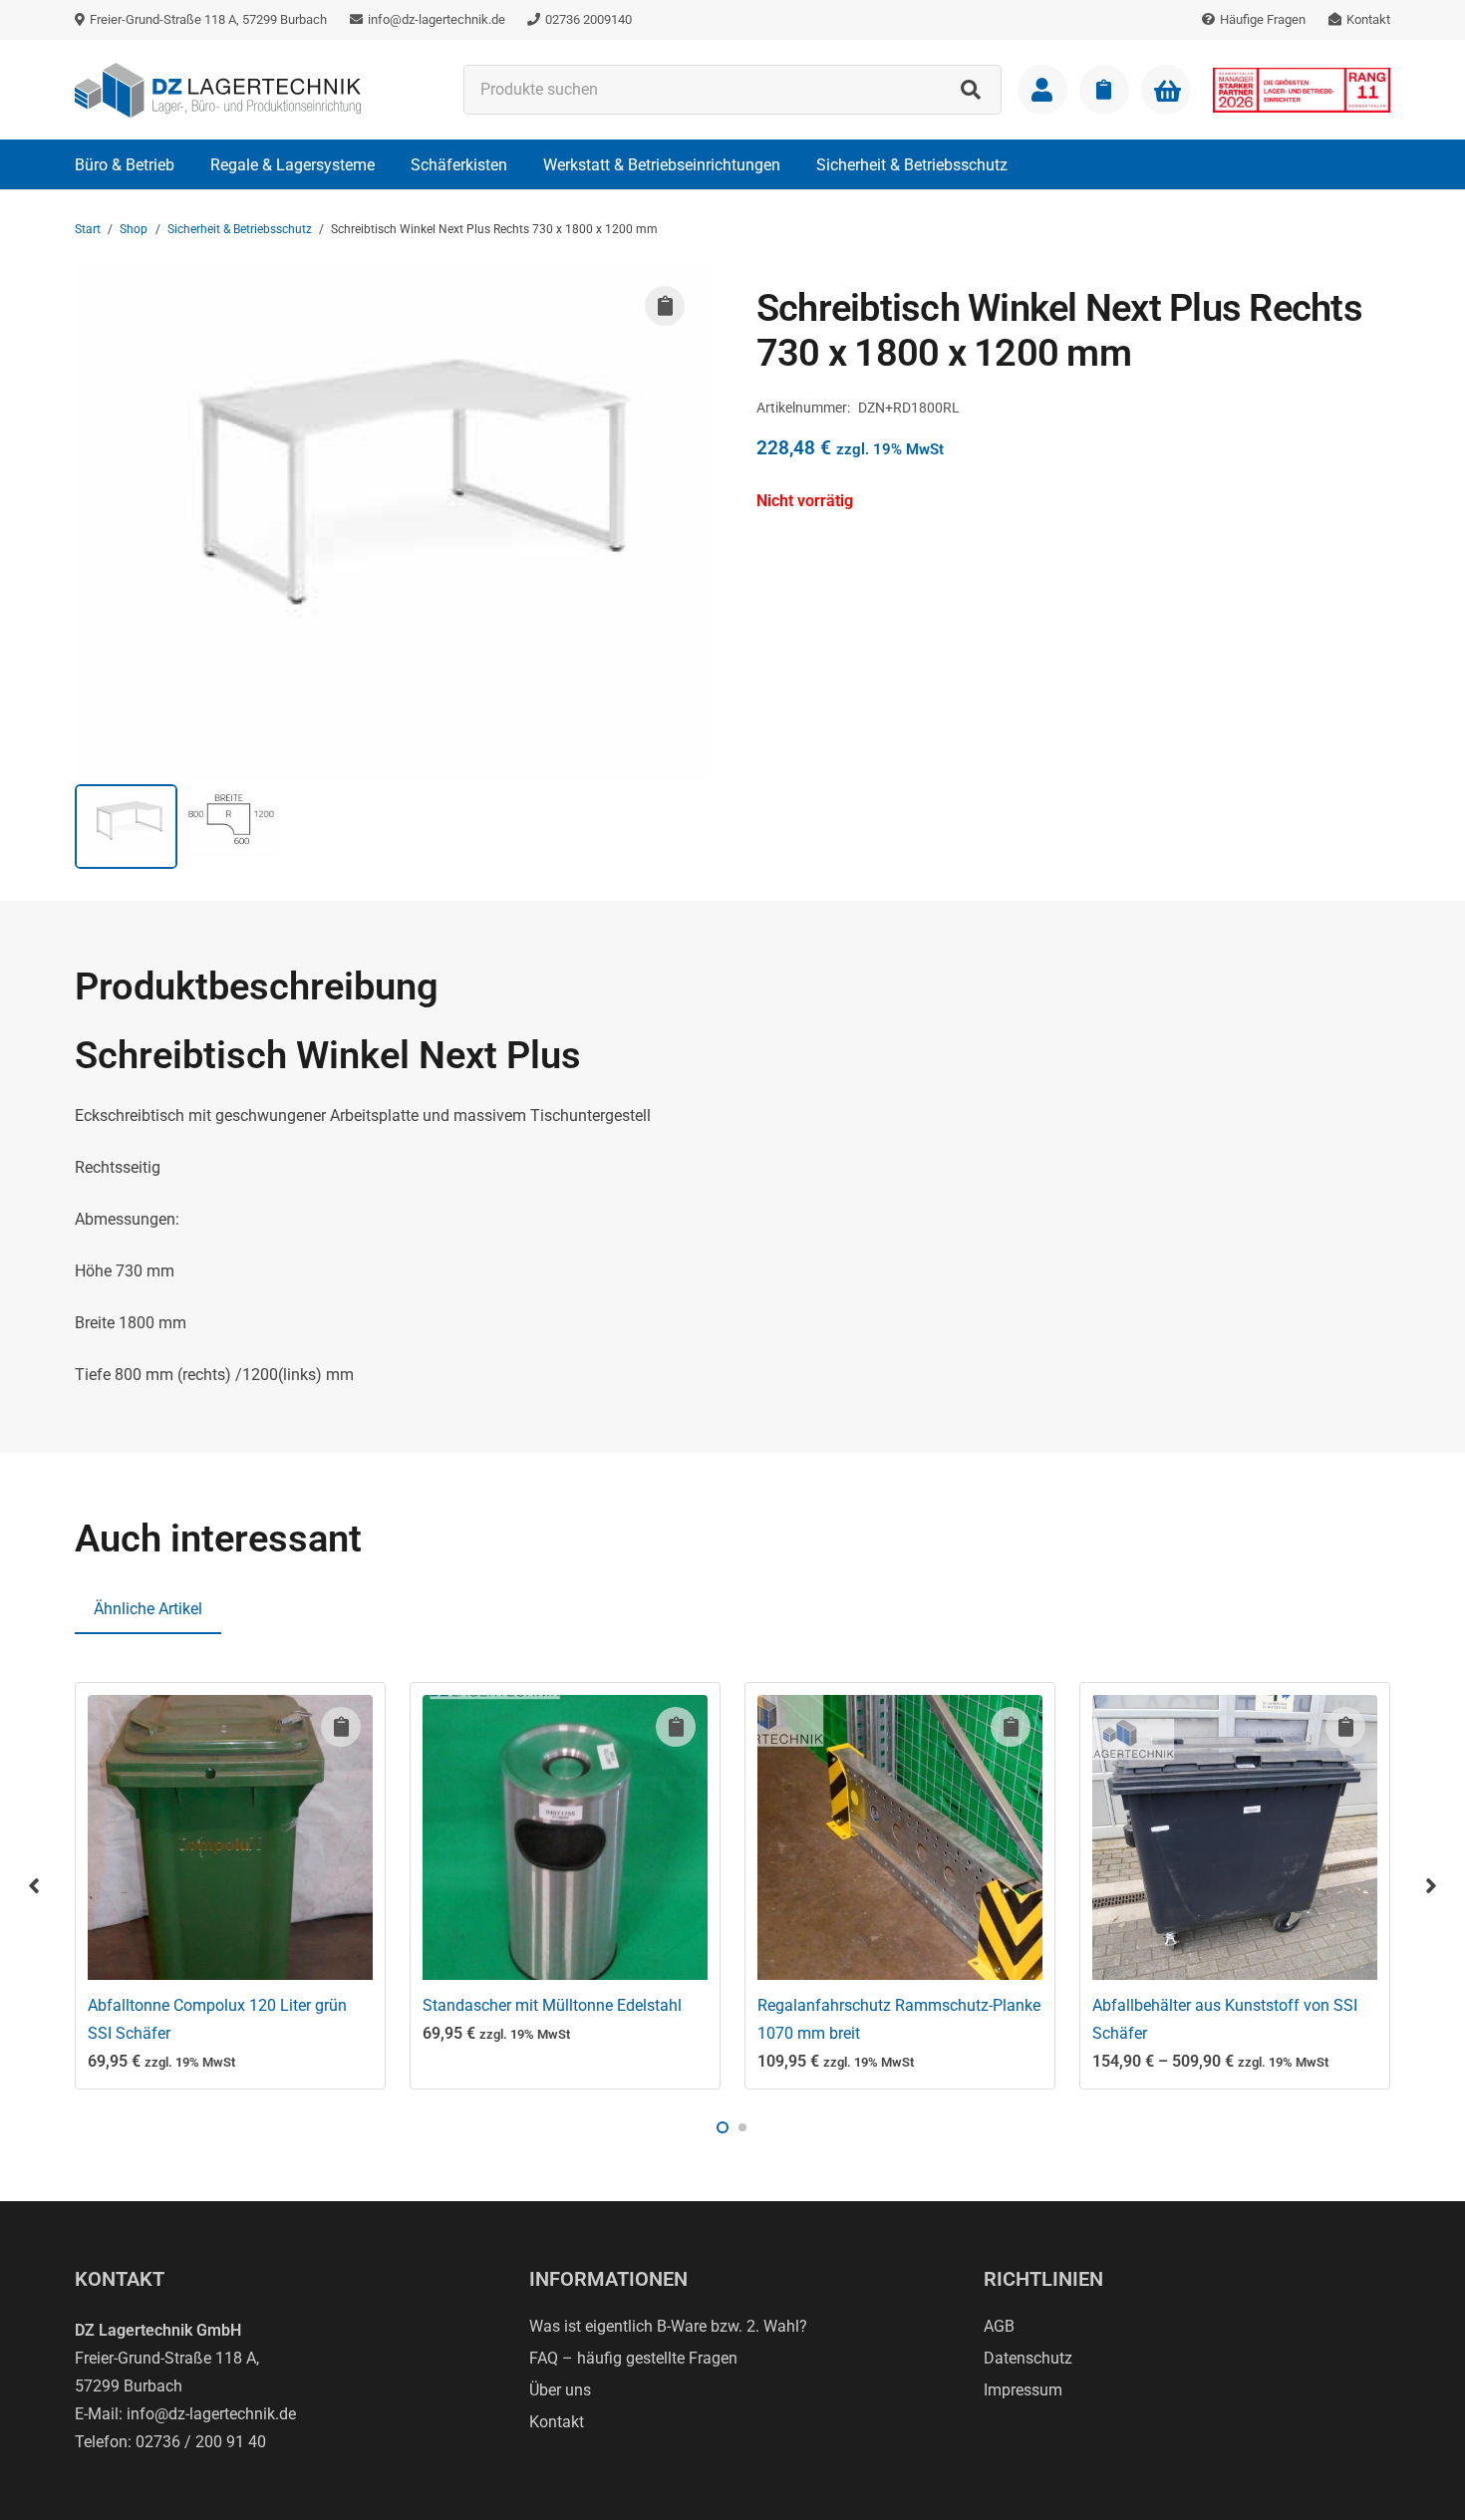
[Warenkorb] (1166, 91)
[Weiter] (1430, 1885)
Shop (134, 229)
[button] (189, 164)
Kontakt (557, 2422)
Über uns (560, 2390)
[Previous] (35, 1885)
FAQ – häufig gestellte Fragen (633, 2358)
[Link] (1042, 90)
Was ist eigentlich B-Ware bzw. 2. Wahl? (668, 2326)
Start (88, 229)
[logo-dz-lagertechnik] (218, 90)
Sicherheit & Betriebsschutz (240, 229)
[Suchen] (971, 90)
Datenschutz (1028, 2358)
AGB (999, 2326)
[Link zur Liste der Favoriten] (1104, 90)
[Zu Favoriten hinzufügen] (665, 306)
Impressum (1023, 2390)
